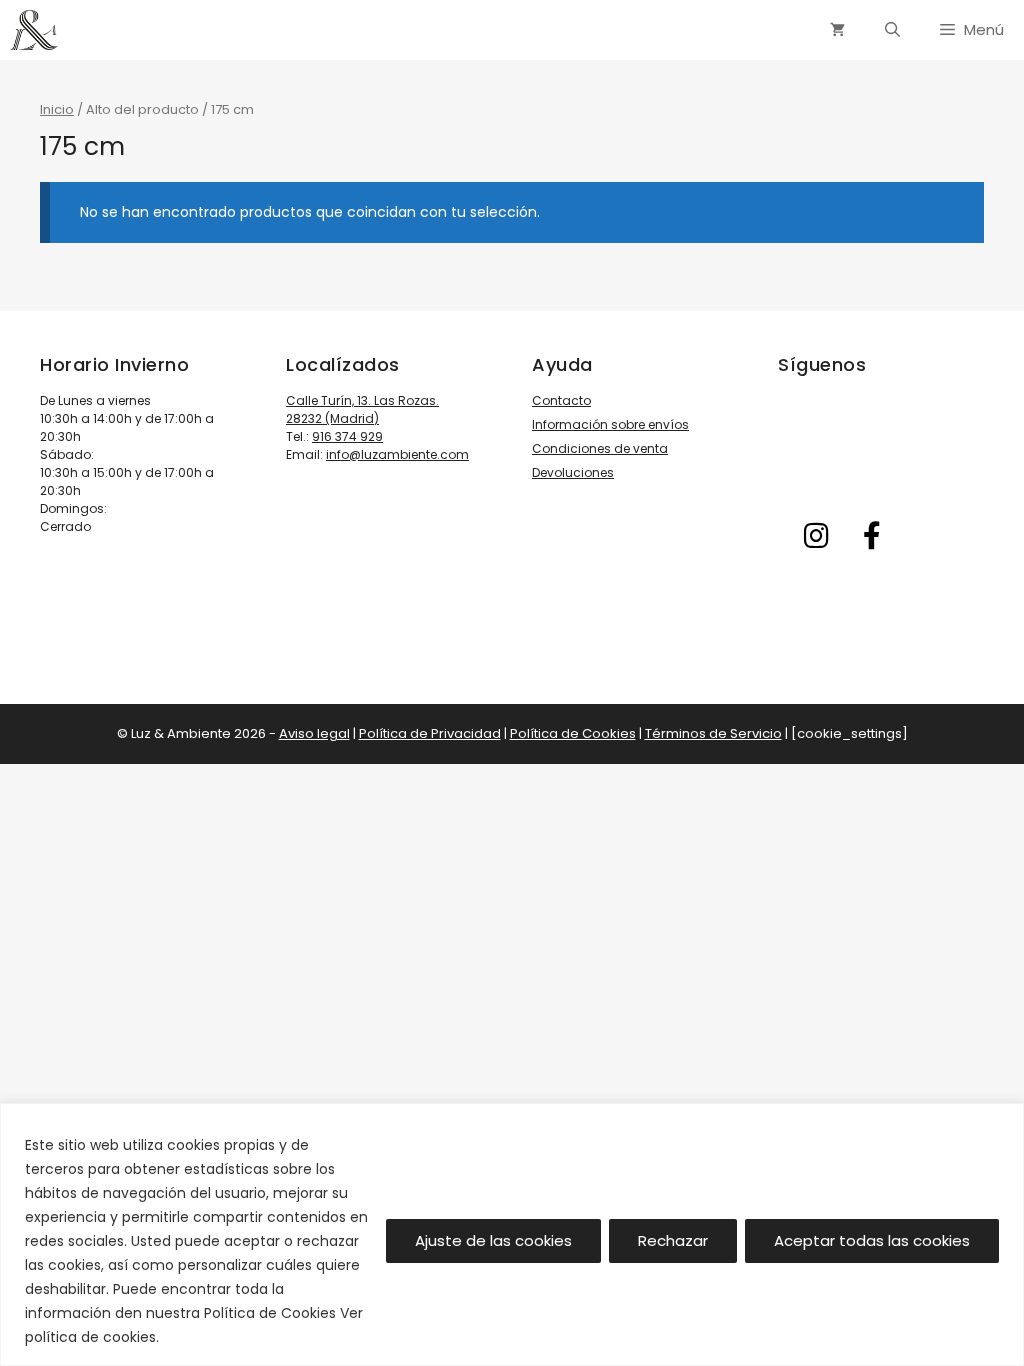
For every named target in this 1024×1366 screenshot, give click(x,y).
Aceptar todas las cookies (872, 1240)
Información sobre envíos (610, 424)
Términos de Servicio (713, 733)
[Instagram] (816, 536)
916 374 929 (347, 436)
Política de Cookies (573, 733)
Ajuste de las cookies (493, 1240)
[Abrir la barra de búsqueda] (892, 30)
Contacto (561, 400)
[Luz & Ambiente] (34, 30)
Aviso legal (314, 733)
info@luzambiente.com (397, 454)
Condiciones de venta (600, 448)
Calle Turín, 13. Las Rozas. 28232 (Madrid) (362, 409)
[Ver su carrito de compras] (837, 30)
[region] (512, 1234)
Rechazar (673, 1240)
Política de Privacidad (430, 733)
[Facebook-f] (872, 536)
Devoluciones (573, 472)
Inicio (57, 109)
